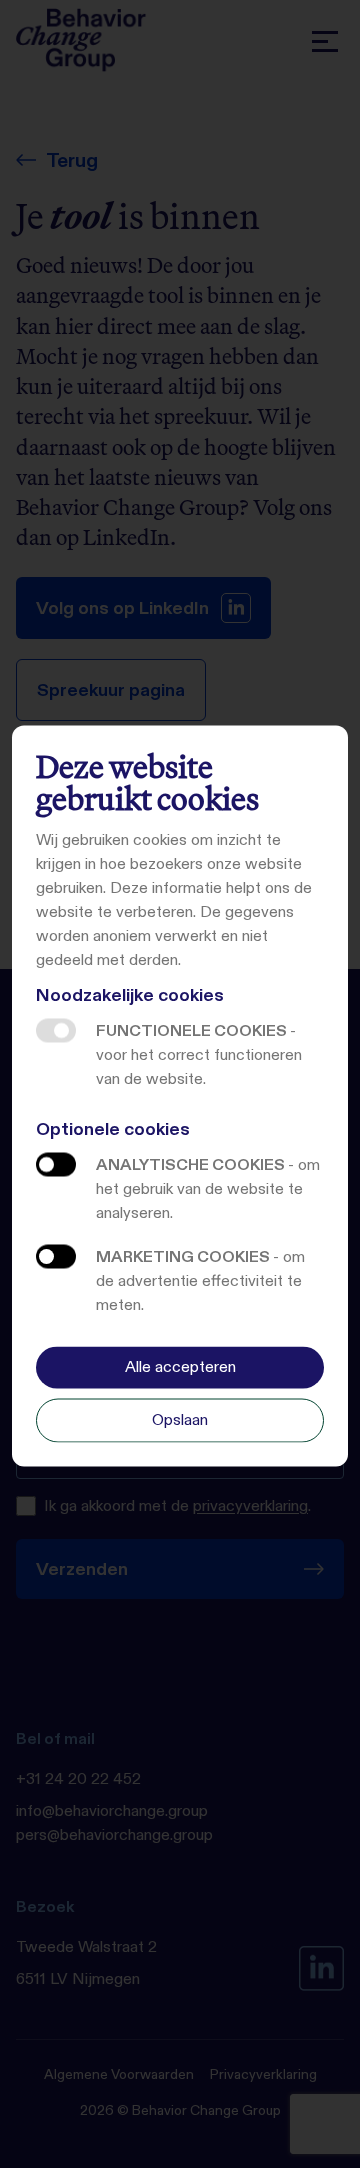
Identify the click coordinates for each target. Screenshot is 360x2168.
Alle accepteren (180, 1366)
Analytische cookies (56, 1165)
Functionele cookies (56, 1031)
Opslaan (180, 1419)
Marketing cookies (56, 1257)
